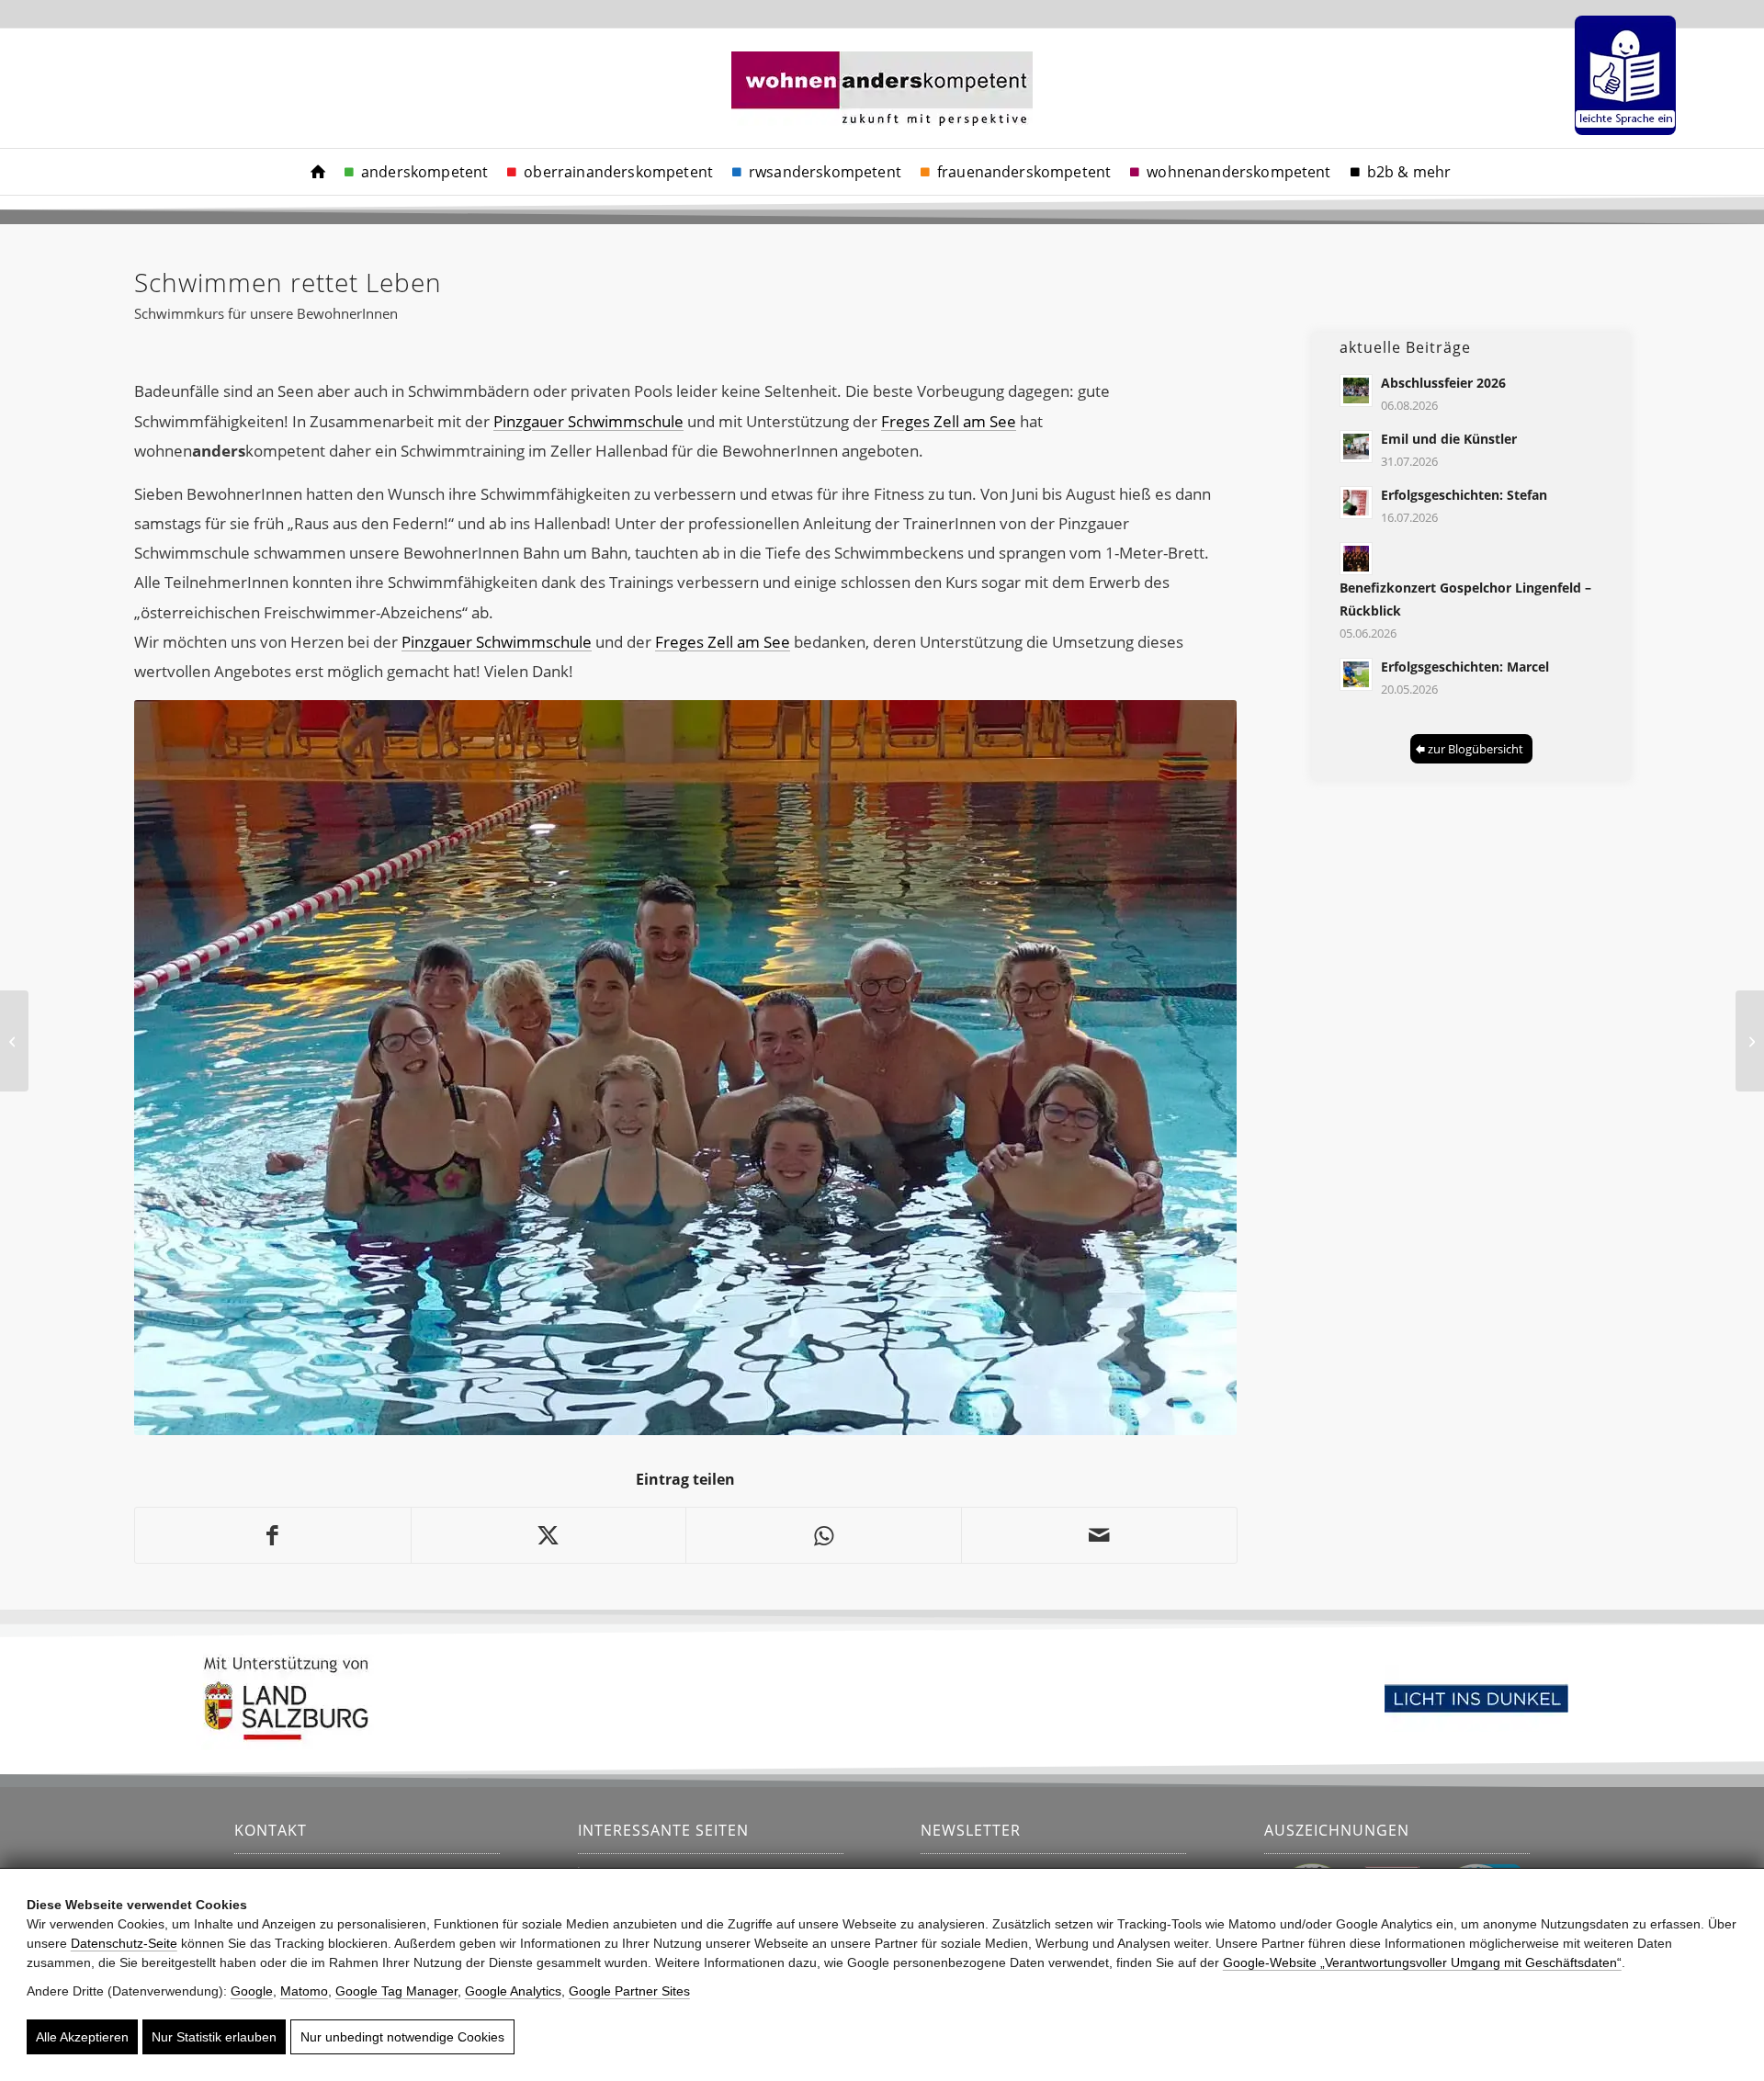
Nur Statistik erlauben (214, 2037)
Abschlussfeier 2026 (1443, 383)
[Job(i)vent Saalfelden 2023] (1750, 1041)
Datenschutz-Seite (124, 1943)
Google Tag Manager (396, 1991)
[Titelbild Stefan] (1356, 503)
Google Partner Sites (629, 1991)
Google (252, 1991)
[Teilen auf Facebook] (273, 1535)
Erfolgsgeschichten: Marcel (1465, 667)
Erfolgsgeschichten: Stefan (1464, 495)
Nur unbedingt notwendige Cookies (402, 2037)
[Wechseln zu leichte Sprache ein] (1625, 75)
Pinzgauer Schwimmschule (588, 421)
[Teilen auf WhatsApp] (824, 1535)
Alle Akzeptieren (82, 2037)
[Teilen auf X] (549, 1535)
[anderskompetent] (882, 111)
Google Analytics (513, 1991)
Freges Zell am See (949, 421)
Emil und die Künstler (1449, 439)
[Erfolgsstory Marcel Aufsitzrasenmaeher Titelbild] (1356, 674)
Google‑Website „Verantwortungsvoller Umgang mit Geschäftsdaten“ (1422, 1962)
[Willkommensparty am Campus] (14, 1041)
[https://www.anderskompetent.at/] (318, 172)
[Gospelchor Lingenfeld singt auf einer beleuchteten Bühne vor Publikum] (1356, 559)
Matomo (304, 1991)
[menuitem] (1621, 75)
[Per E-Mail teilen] (1099, 1535)
